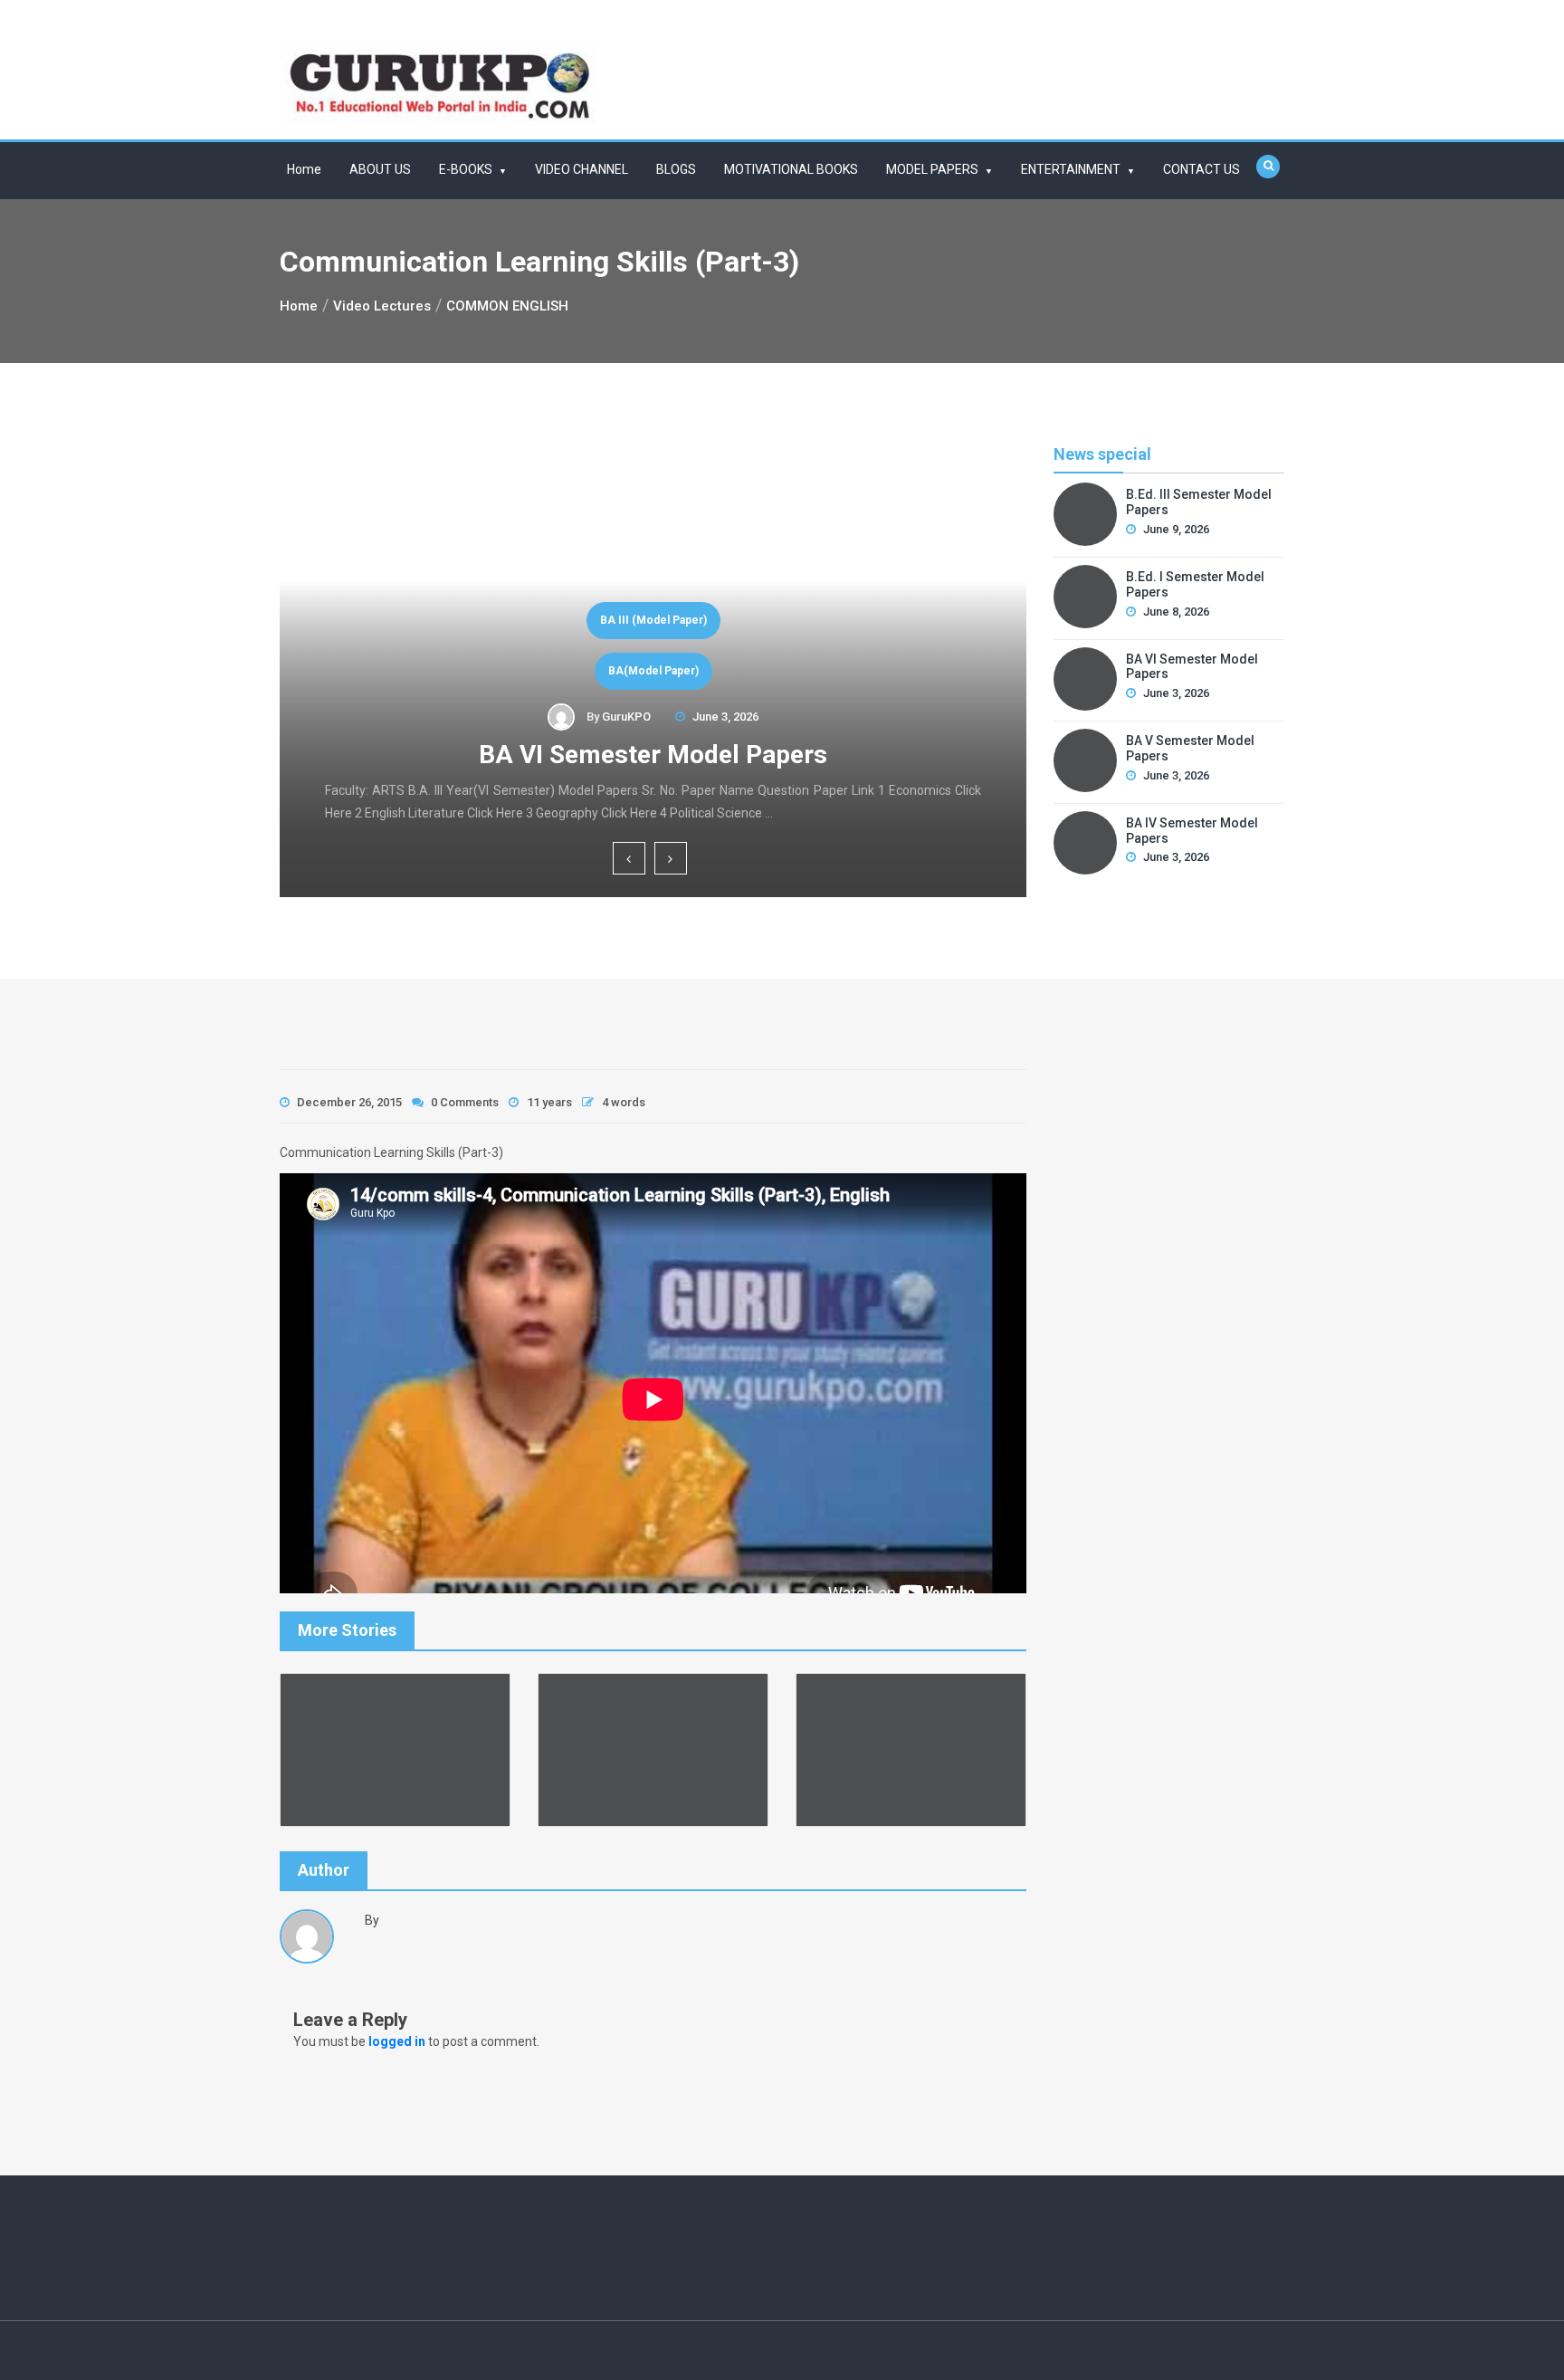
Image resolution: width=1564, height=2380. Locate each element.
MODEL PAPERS (932, 169)
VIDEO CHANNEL (582, 169)
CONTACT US (1202, 169)
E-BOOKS (466, 169)
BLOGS (676, 169)
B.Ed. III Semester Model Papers (1199, 502)
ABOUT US (380, 169)
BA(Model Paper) (653, 671)
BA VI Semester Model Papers (653, 755)
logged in (397, 2041)
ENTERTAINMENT (1071, 169)
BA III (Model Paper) (653, 620)
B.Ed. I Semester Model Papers (1195, 584)
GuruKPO (626, 717)
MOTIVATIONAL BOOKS (791, 169)
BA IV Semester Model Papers (1192, 831)
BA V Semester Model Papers (1190, 748)
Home (304, 169)
